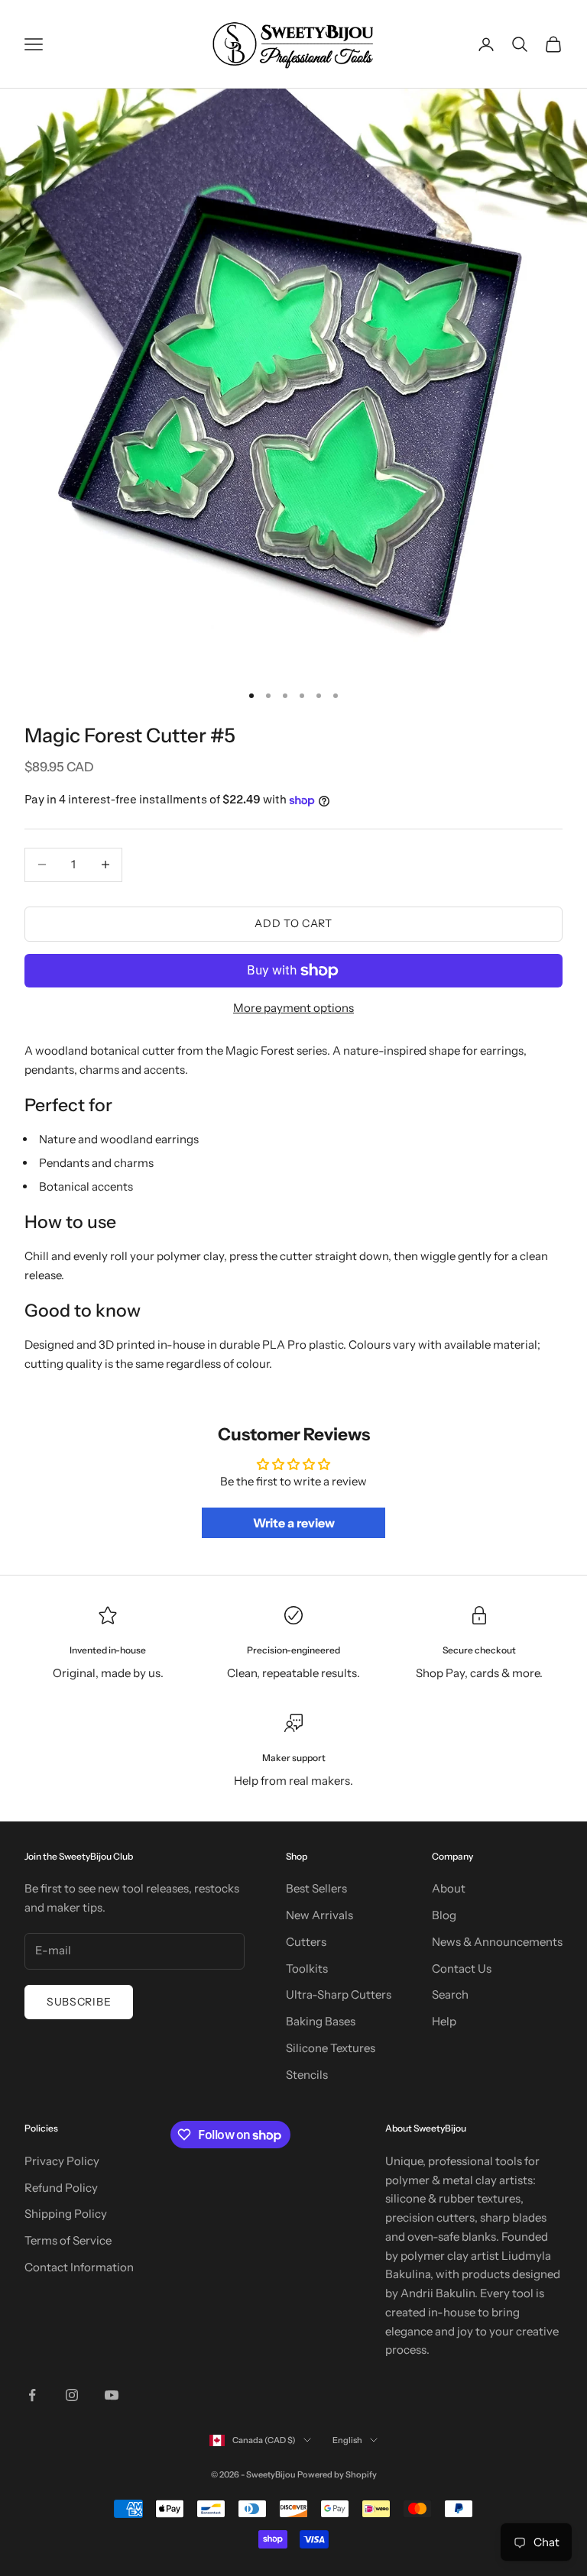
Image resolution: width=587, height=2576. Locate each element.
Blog (444, 1915)
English (347, 2440)
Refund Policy (61, 2188)
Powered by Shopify (337, 2474)
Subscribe (79, 2002)
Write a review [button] (294, 1523)
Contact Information (79, 2267)
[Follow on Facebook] (32, 2395)
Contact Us (462, 1968)
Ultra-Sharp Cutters (339, 1994)
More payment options (293, 1008)
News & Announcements (497, 1942)
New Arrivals (319, 1915)
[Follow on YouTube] (112, 2395)
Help (444, 2021)
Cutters (306, 1942)
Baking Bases (321, 2021)
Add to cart (293, 923)
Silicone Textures (331, 2048)
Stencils (307, 2075)
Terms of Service (68, 2240)
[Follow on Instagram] (72, 2395)
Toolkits (307, 1968)
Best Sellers (316, 1888)
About (449, 1888)
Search (450, 1994)
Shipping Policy (66, 2214)
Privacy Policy (62, 2161)
